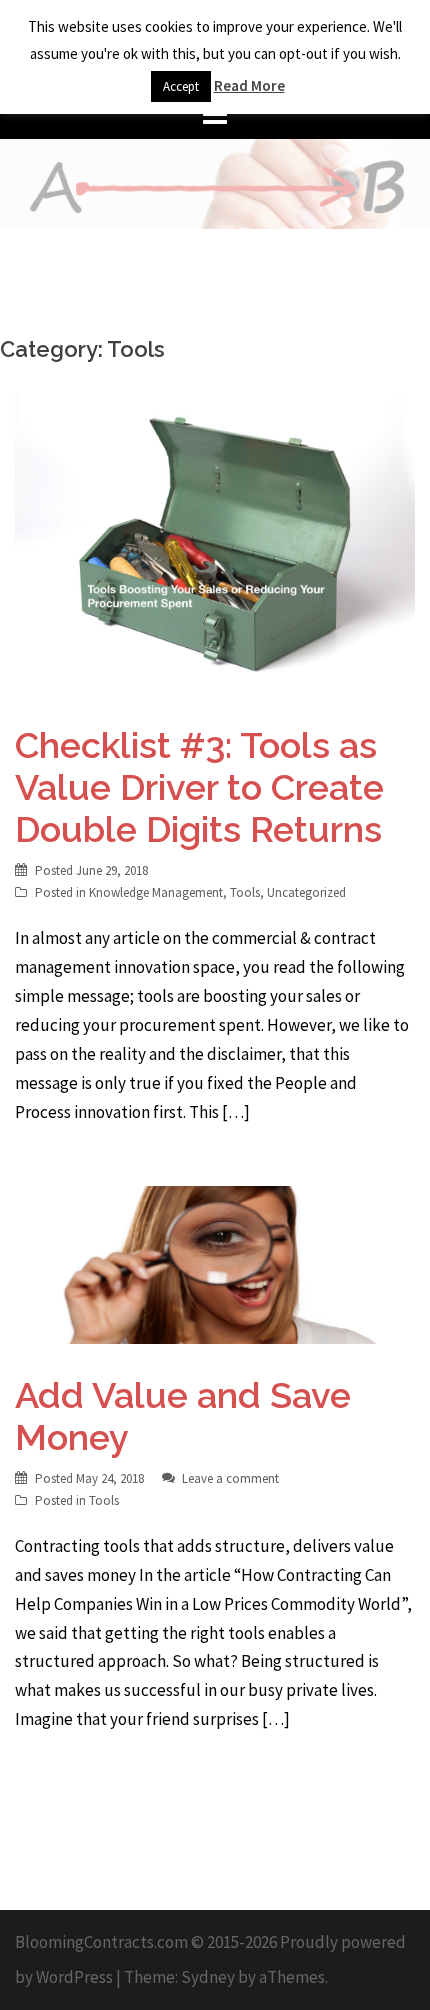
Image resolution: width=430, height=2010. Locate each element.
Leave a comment (230, 1478)
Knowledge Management (156, 892)
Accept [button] (181, 86)
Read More (249, 85)
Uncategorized (306, 892)
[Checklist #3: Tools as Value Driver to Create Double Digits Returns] (215, 542)
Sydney (208, 1977)
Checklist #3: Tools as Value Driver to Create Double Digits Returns (199, 787)
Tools (245, 892)
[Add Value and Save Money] (215, 1263)
